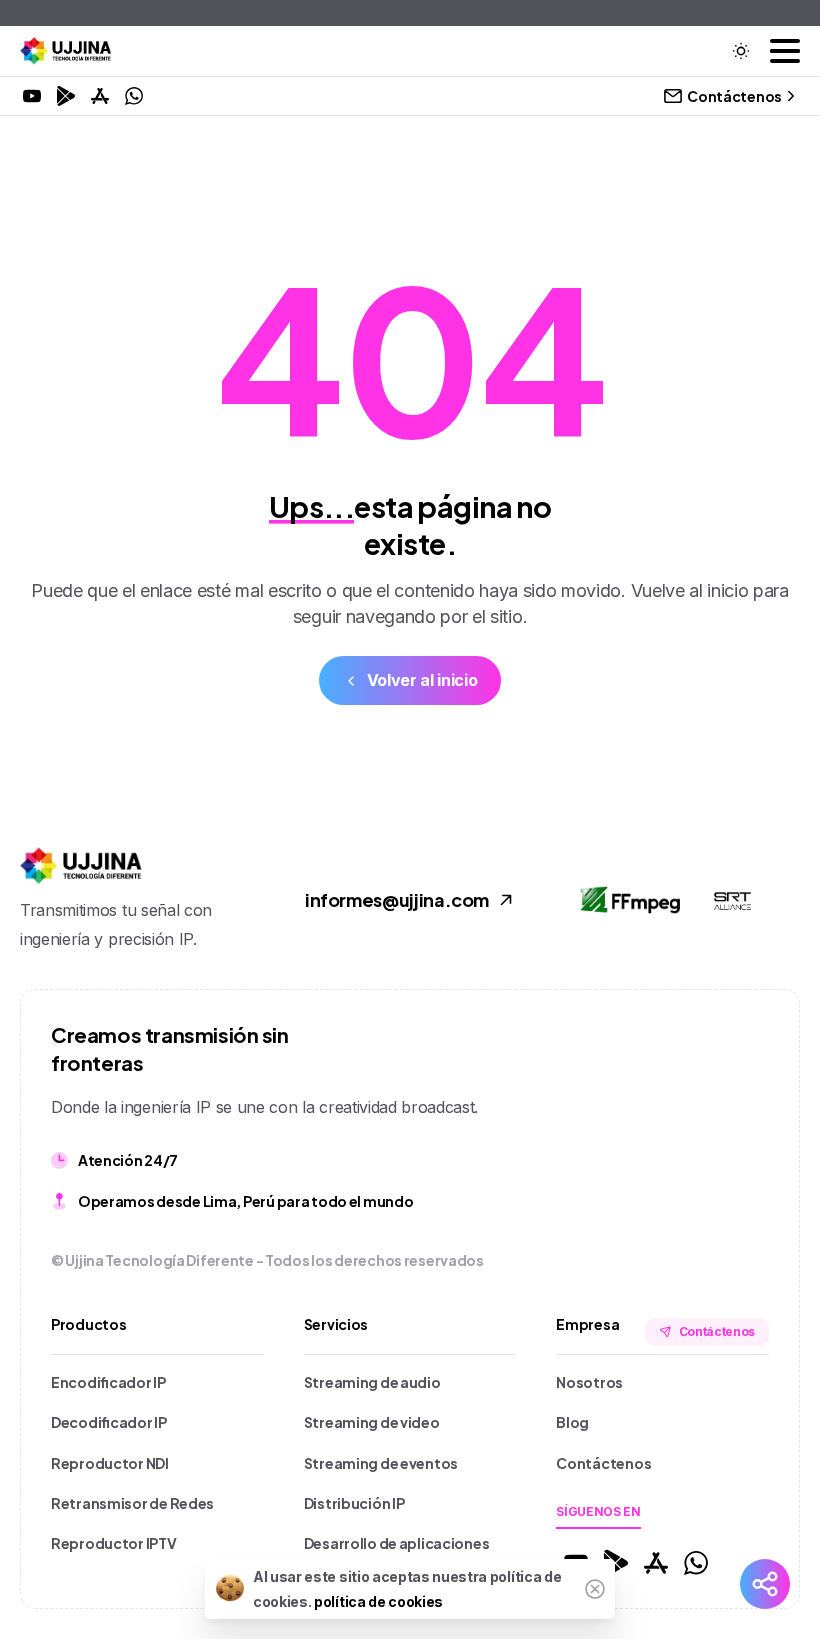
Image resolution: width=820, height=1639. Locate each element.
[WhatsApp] (134, 96)
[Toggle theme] (741, 51)
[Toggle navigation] (785, 51)
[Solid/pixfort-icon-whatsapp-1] (696, 1561)
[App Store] (100, 96)
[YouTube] (32, 96)
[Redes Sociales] (765, 1584)
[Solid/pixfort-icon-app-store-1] (656, 1561)
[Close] (595, 1589)
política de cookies (378, 1601)
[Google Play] (66, 96)
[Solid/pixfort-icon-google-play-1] (616, 1561)
